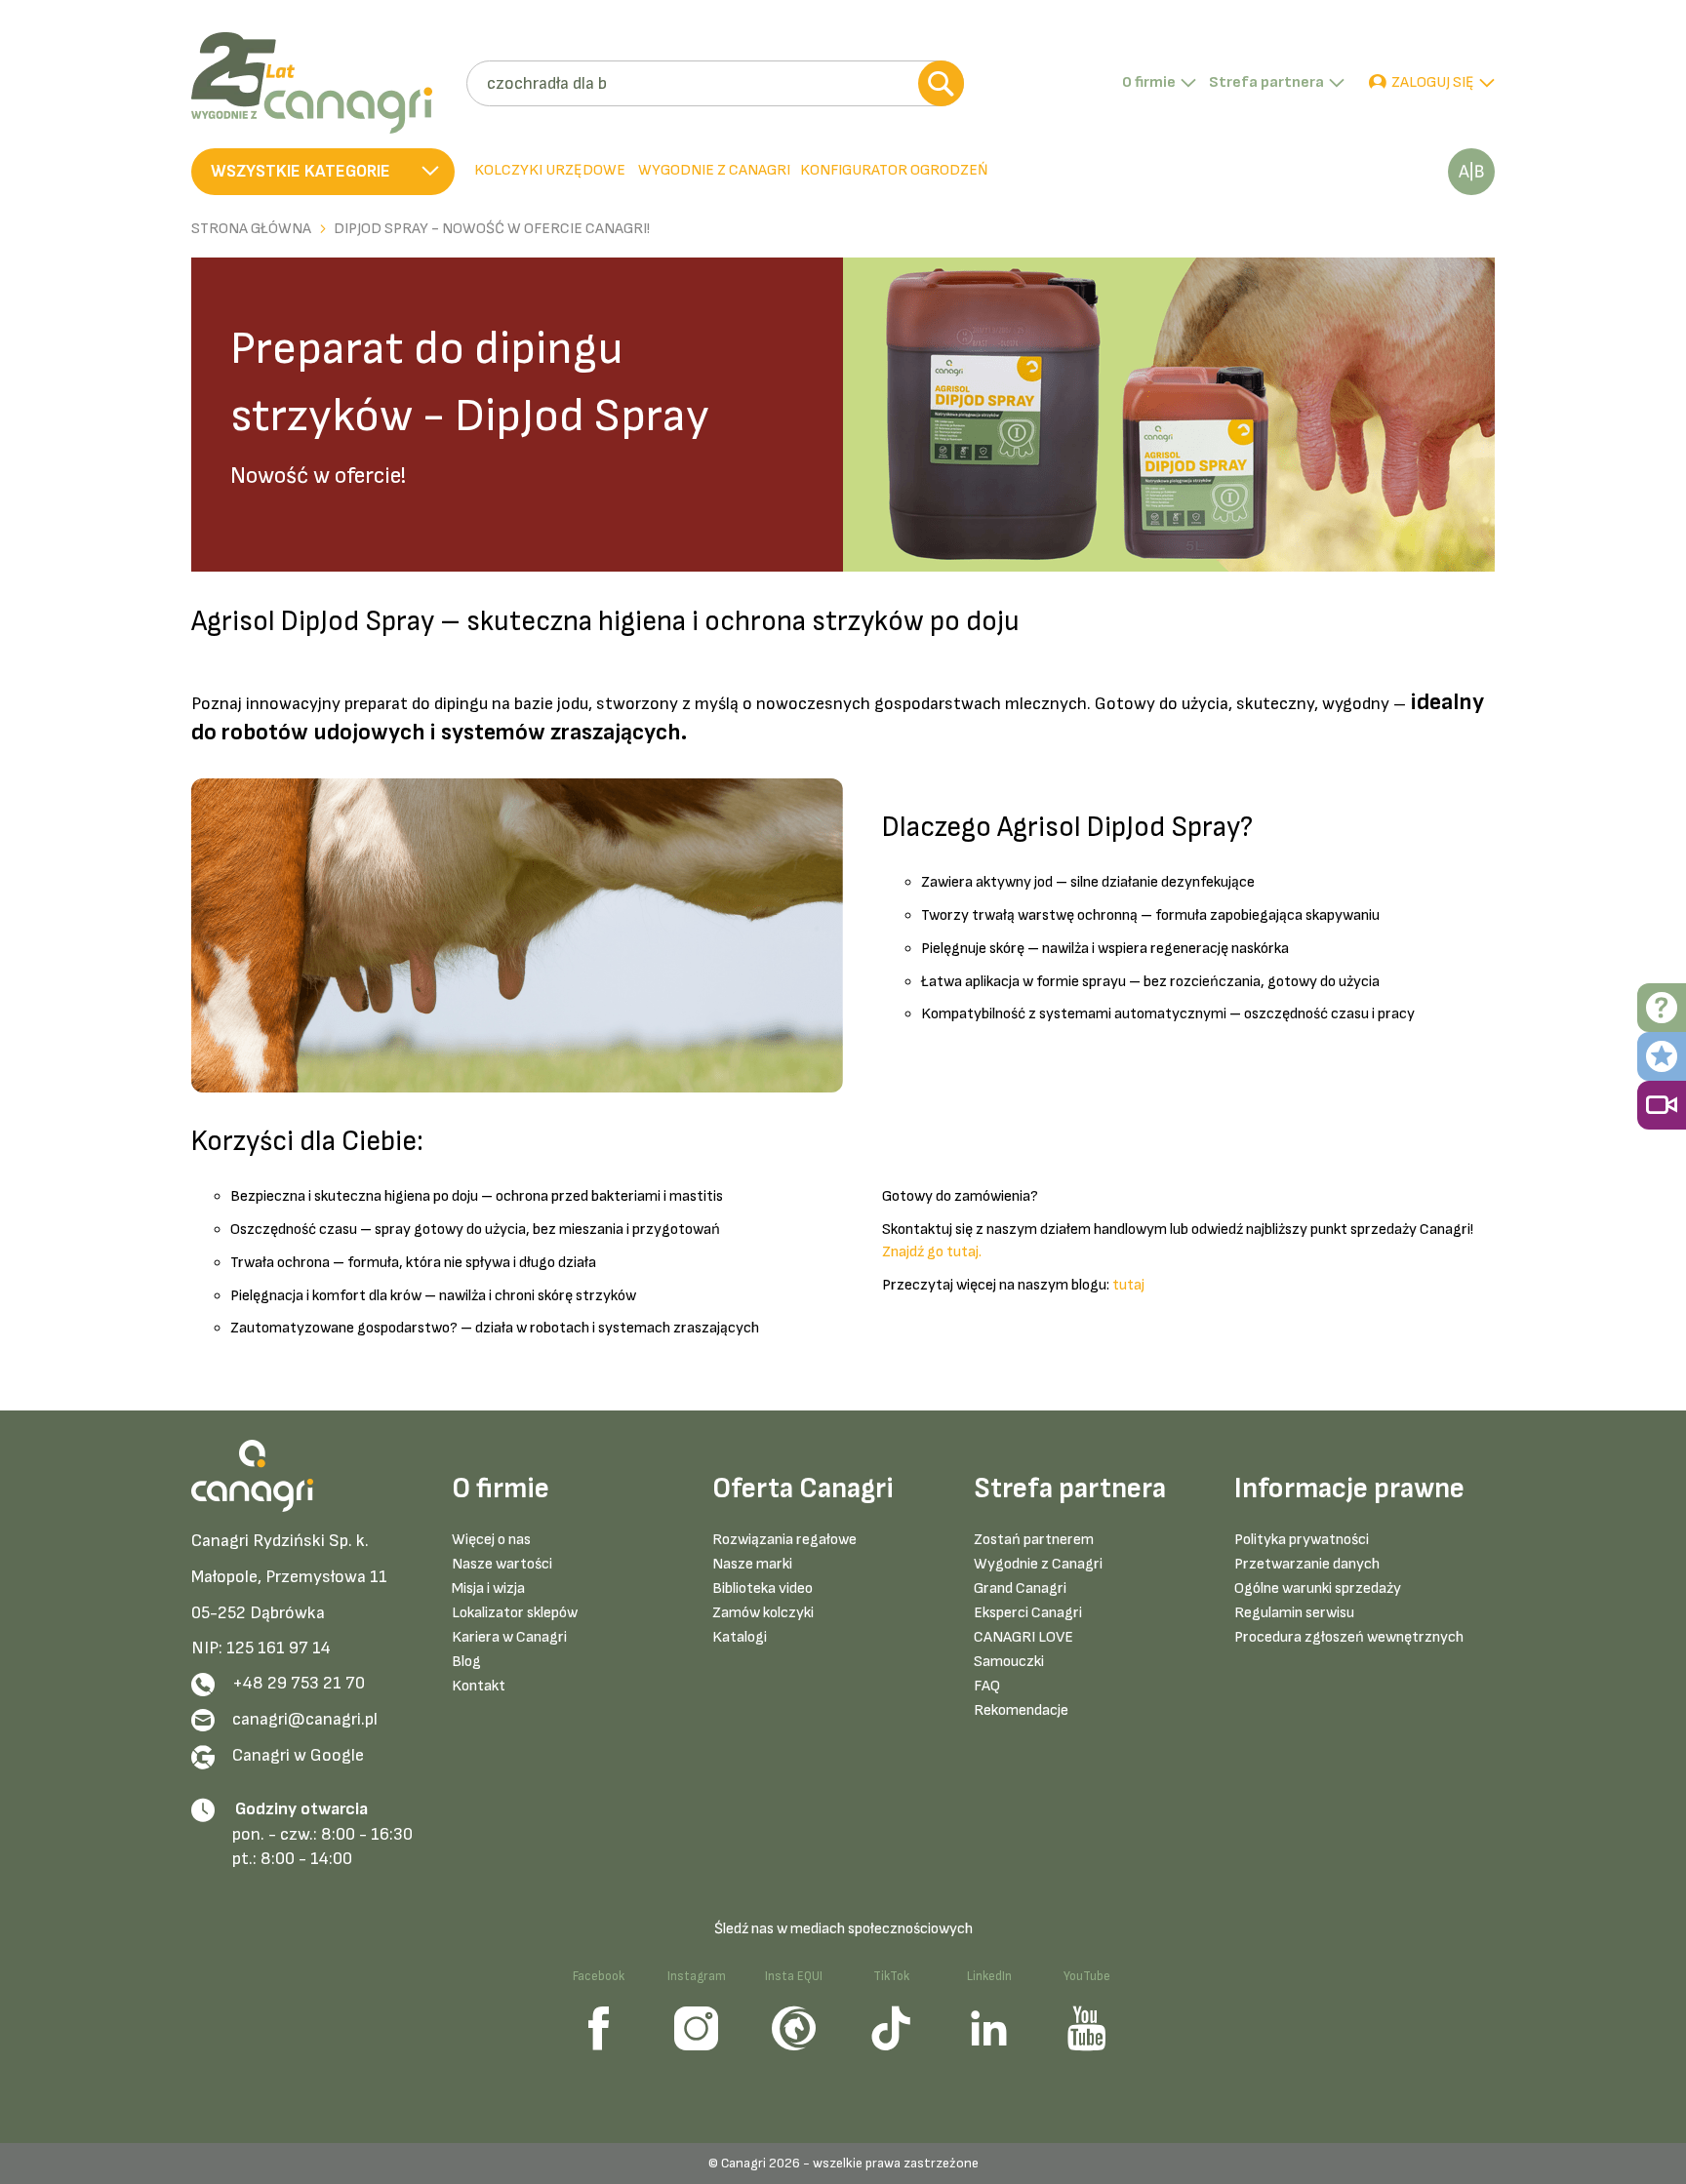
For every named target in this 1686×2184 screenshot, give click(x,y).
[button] (323, 172)
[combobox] (715, 83)
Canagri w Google (298, 1755)
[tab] (713, 172)
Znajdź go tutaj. (932, 1252)
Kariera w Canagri (509, 1637)
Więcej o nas (491, 1540)
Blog (466, 1662)
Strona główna (251, 229)
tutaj (1128, 1285)
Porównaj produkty (1471, 172)
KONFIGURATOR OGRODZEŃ (894, 170)
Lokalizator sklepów (515, 1613)
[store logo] (321, 83)
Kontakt (479, 1686)
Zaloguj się (1433, 82)
